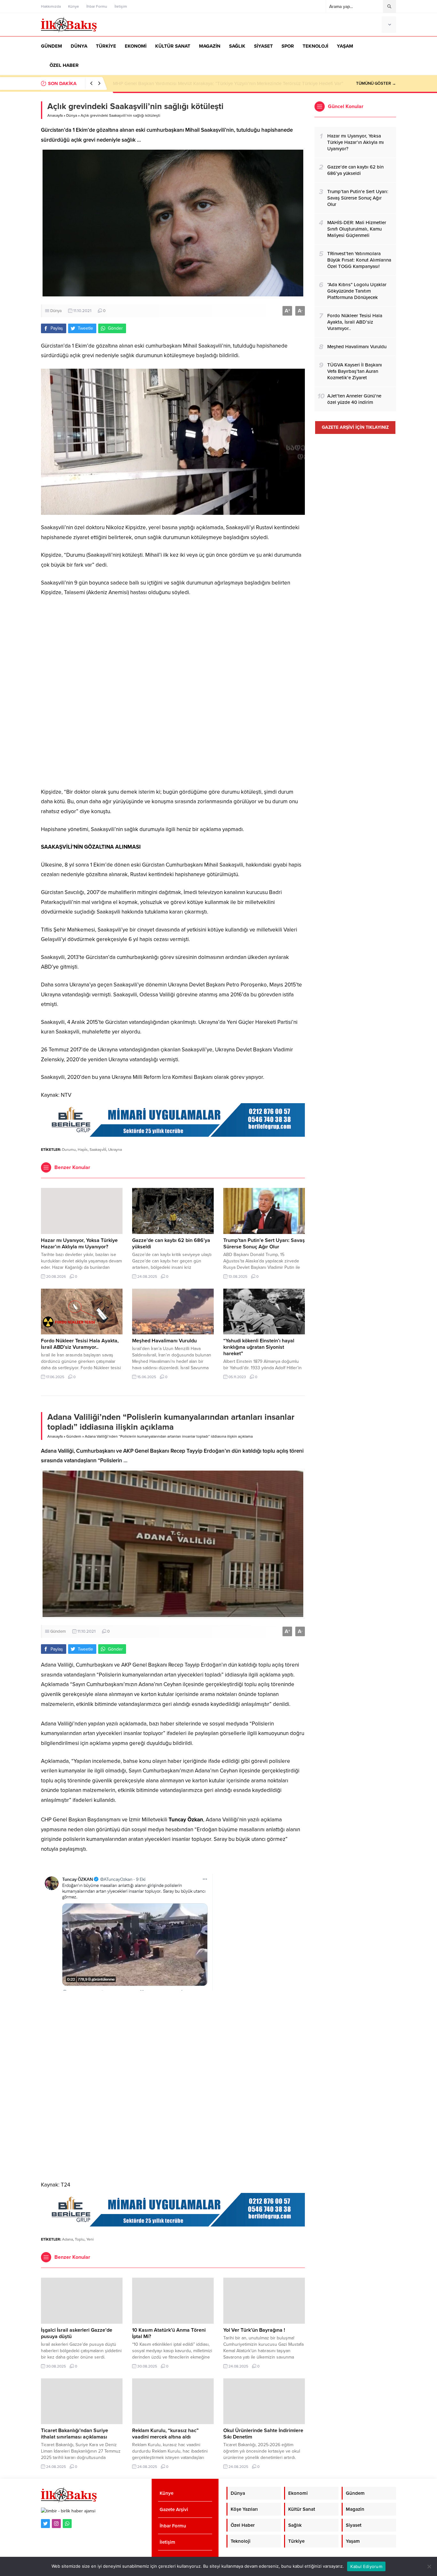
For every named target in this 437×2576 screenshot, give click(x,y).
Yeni (90, 2239)
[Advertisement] (173, 692)
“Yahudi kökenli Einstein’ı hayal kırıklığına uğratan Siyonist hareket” (259, 1347)
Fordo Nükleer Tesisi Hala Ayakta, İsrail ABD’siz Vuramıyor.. (80, 1344)
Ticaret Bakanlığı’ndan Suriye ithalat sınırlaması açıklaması (75, 2434)
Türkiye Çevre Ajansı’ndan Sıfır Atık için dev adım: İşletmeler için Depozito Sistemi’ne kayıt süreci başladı (224, 83)
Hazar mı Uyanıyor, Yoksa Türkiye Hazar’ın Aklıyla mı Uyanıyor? (79, 1244)
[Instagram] (56, 2524)
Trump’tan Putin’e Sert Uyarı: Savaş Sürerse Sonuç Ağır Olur (264, 1244)
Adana (68, 2239)
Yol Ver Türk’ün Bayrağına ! (254, 2330)
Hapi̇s (83, 1150)
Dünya (72, 115)
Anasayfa (55, 115)
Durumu (69, 1150)
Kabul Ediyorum (366, 2566)
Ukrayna (115, 1150)
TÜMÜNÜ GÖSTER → (376, 83)
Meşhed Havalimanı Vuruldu (164, 1341)
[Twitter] (45, 2524)
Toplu (80, 2239)
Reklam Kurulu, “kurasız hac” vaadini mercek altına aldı (165, 2434)
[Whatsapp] (67, 2524)
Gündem (74, 1436)
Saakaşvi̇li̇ (98, 1150)
